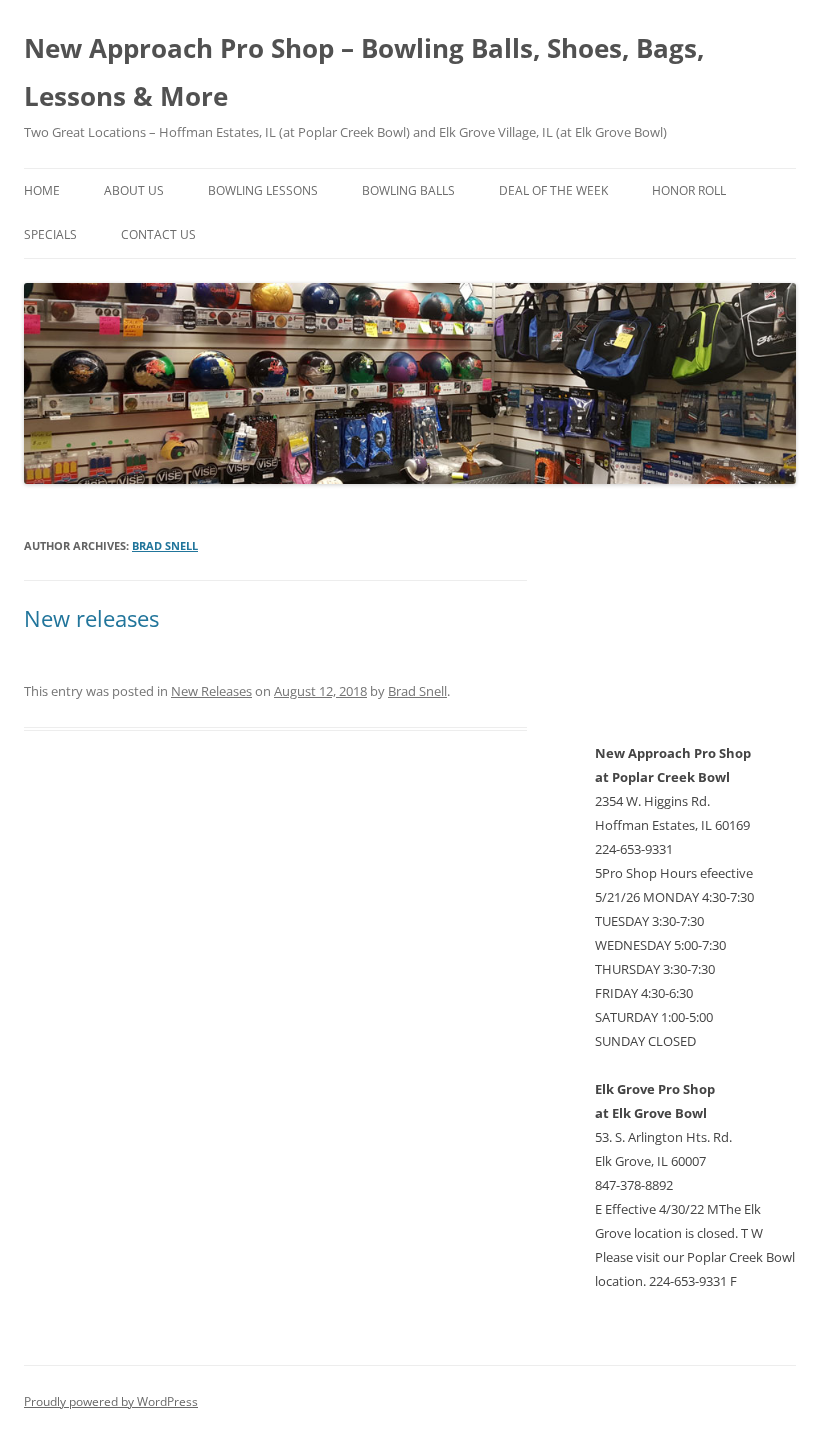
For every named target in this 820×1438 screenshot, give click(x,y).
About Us (134, 190)
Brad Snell (165, 545)
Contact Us (158, 234)
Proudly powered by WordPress (111, 1401)
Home (42, 190)
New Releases (211, 691)
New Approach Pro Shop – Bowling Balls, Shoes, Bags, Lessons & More (364, 72)
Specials (50, 234)
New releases (91, 618)
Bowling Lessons (263, 190)
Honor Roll (689, 190)
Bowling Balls (408, 190)
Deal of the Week (553, 190)
